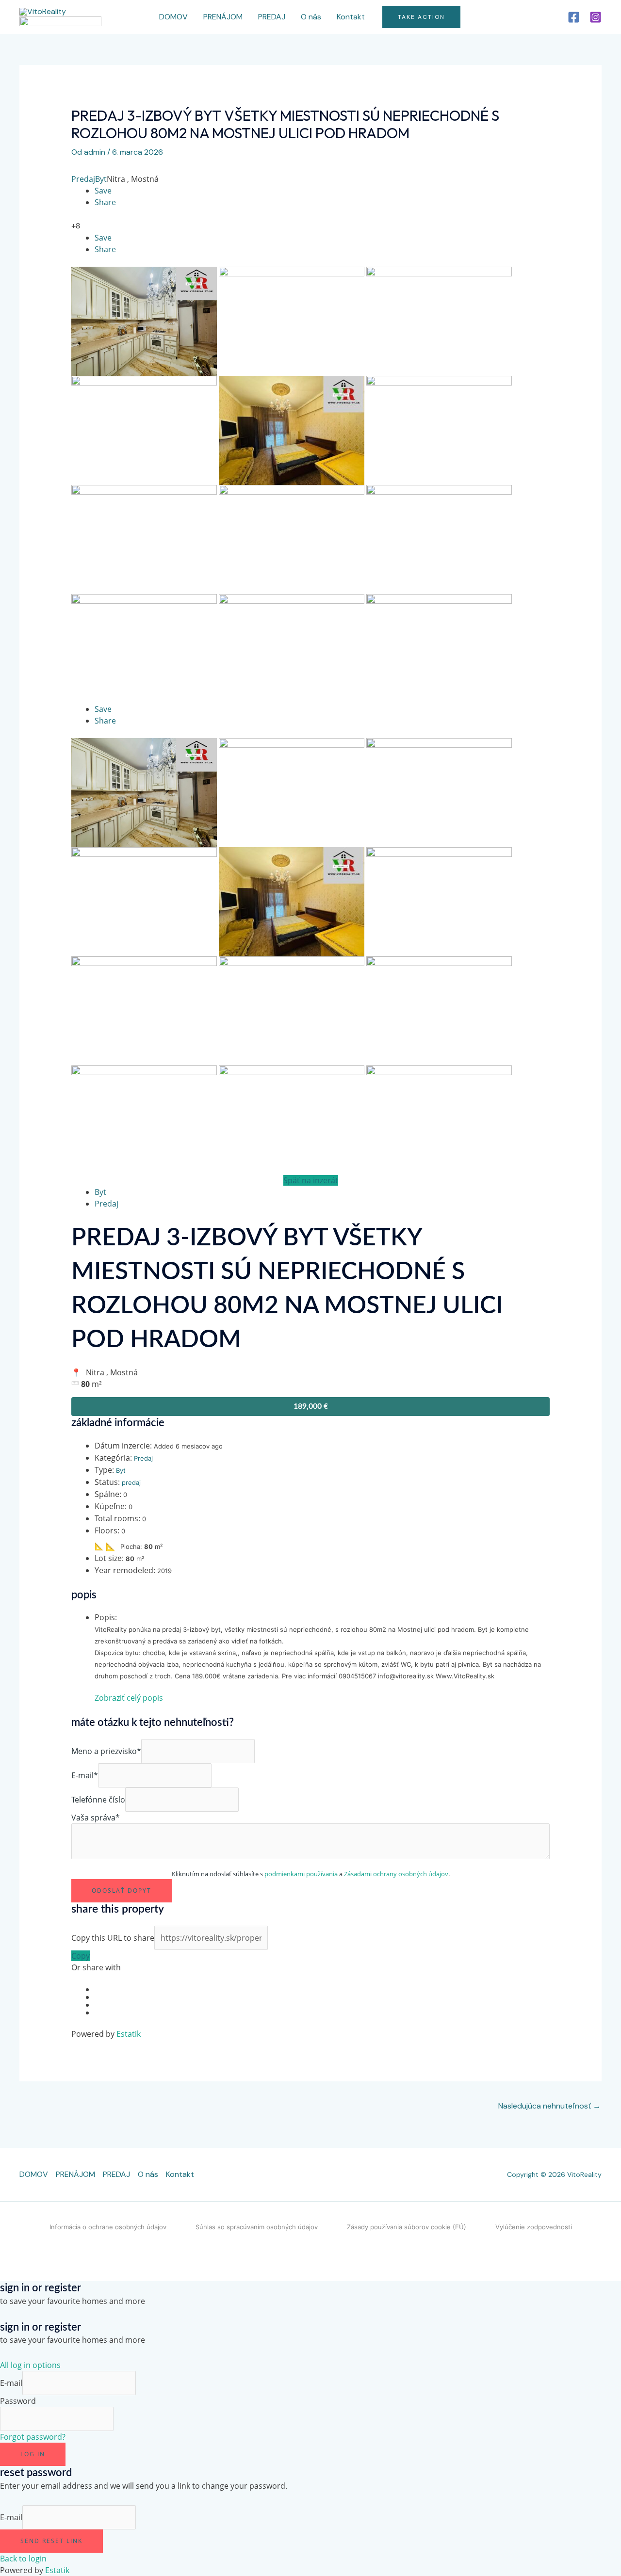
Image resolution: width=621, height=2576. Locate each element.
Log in (33, 2454)
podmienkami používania (301, 1874)
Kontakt (351, 17)
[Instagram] (596, 17)
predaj (131, 1482)
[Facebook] (574, 17)
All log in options (30, 2365)
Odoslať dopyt (122, 1891)
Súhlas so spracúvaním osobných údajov (257, 2227)
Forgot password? (33, 2437)
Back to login (23, 2559)
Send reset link (51, 2541)
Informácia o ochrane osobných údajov (108, 2227)
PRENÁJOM (223, 17)
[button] (421, 17)
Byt (101, 179)
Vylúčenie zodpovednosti (534, 2227)
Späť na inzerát (311, 1180)
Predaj (83, 179)
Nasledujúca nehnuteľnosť (549, 2106)
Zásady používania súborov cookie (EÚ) (407, 2227)
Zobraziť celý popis (129, 1698)
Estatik (129, 2034)
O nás (311, 17)
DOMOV (173, 17)
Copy (81, 1956)
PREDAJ (272, 17)
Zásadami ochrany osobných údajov (396, 1874)
